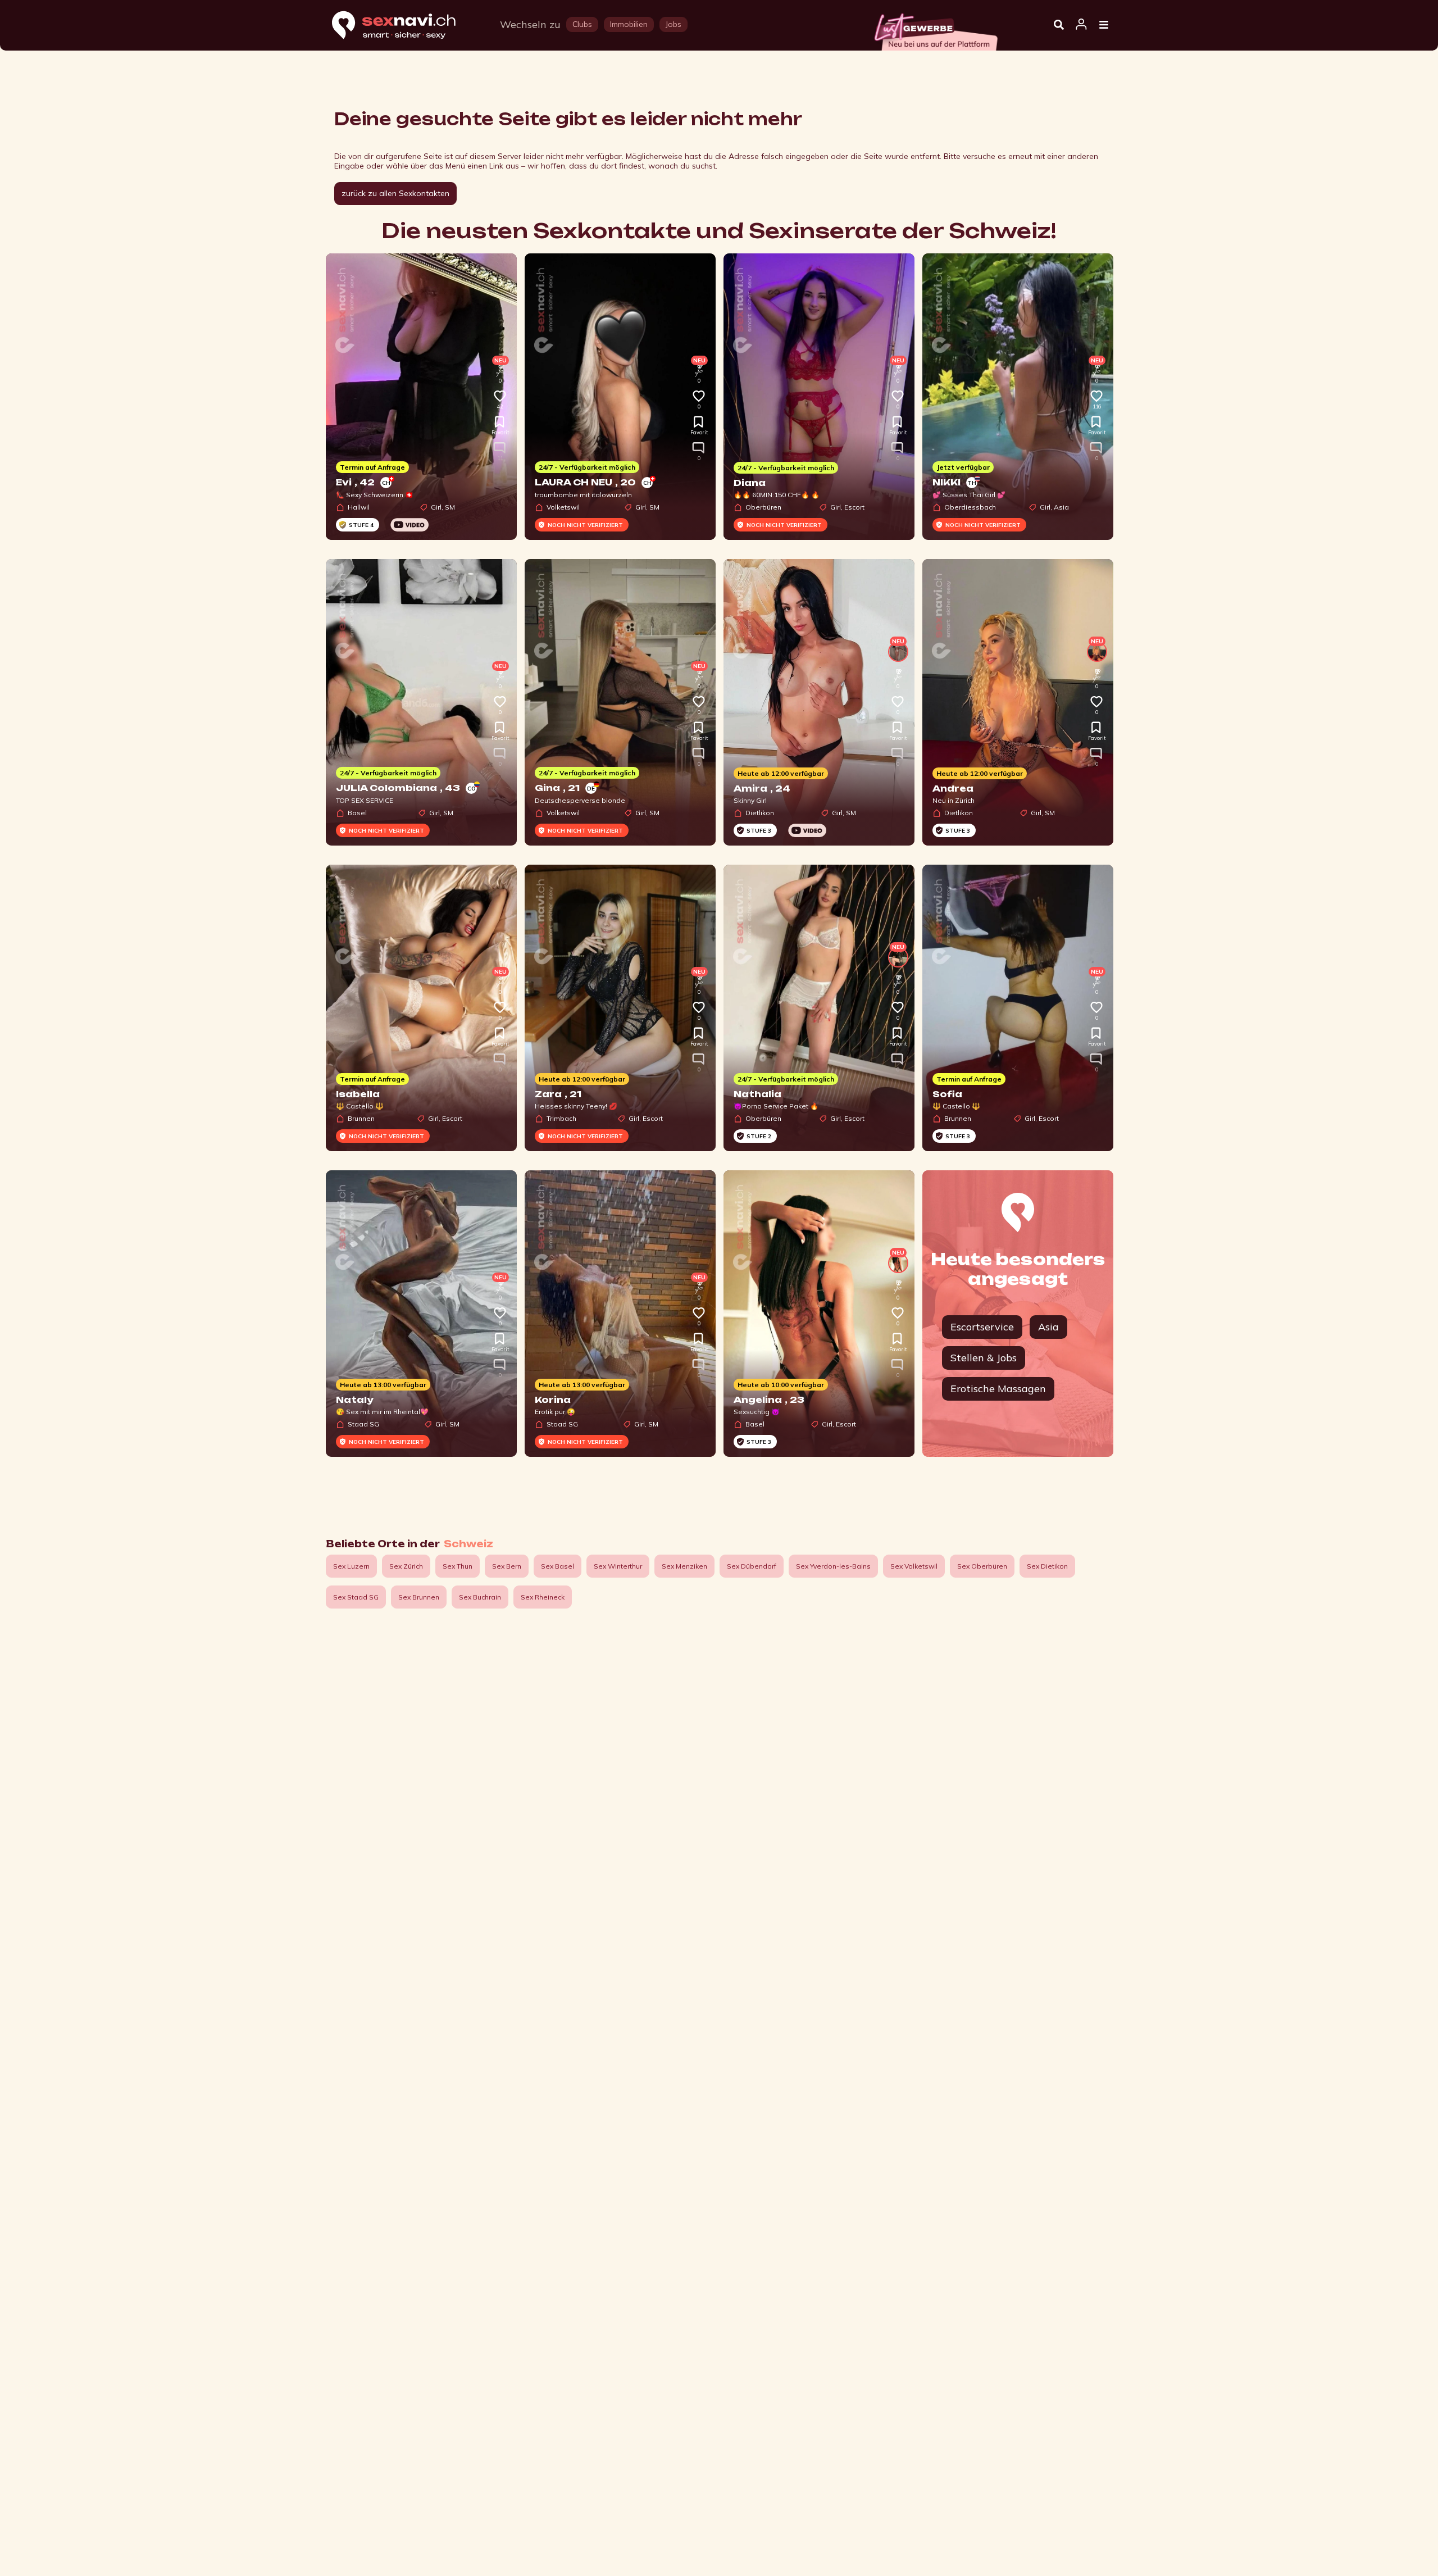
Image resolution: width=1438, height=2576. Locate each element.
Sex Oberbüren (982, 1566)
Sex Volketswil (914, 1566)
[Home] (404, 26)
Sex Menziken (684, 1566)
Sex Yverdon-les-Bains (833, 1566)
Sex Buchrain (480, 1597)
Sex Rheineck (543, 1597)
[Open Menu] (1104, 25)
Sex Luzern (351, 1566)
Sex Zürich (406, 1566)
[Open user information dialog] (1081, 25)
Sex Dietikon (1047, 1566)
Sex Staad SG (356, 1597)
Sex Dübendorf (752, 1566)
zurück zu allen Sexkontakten (395, 193)
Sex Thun (458, 1566)
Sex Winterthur (618, 1566)
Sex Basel (558, 1566)
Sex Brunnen (419, 1597)
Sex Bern (507, 1566)
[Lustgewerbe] (935, 29)
